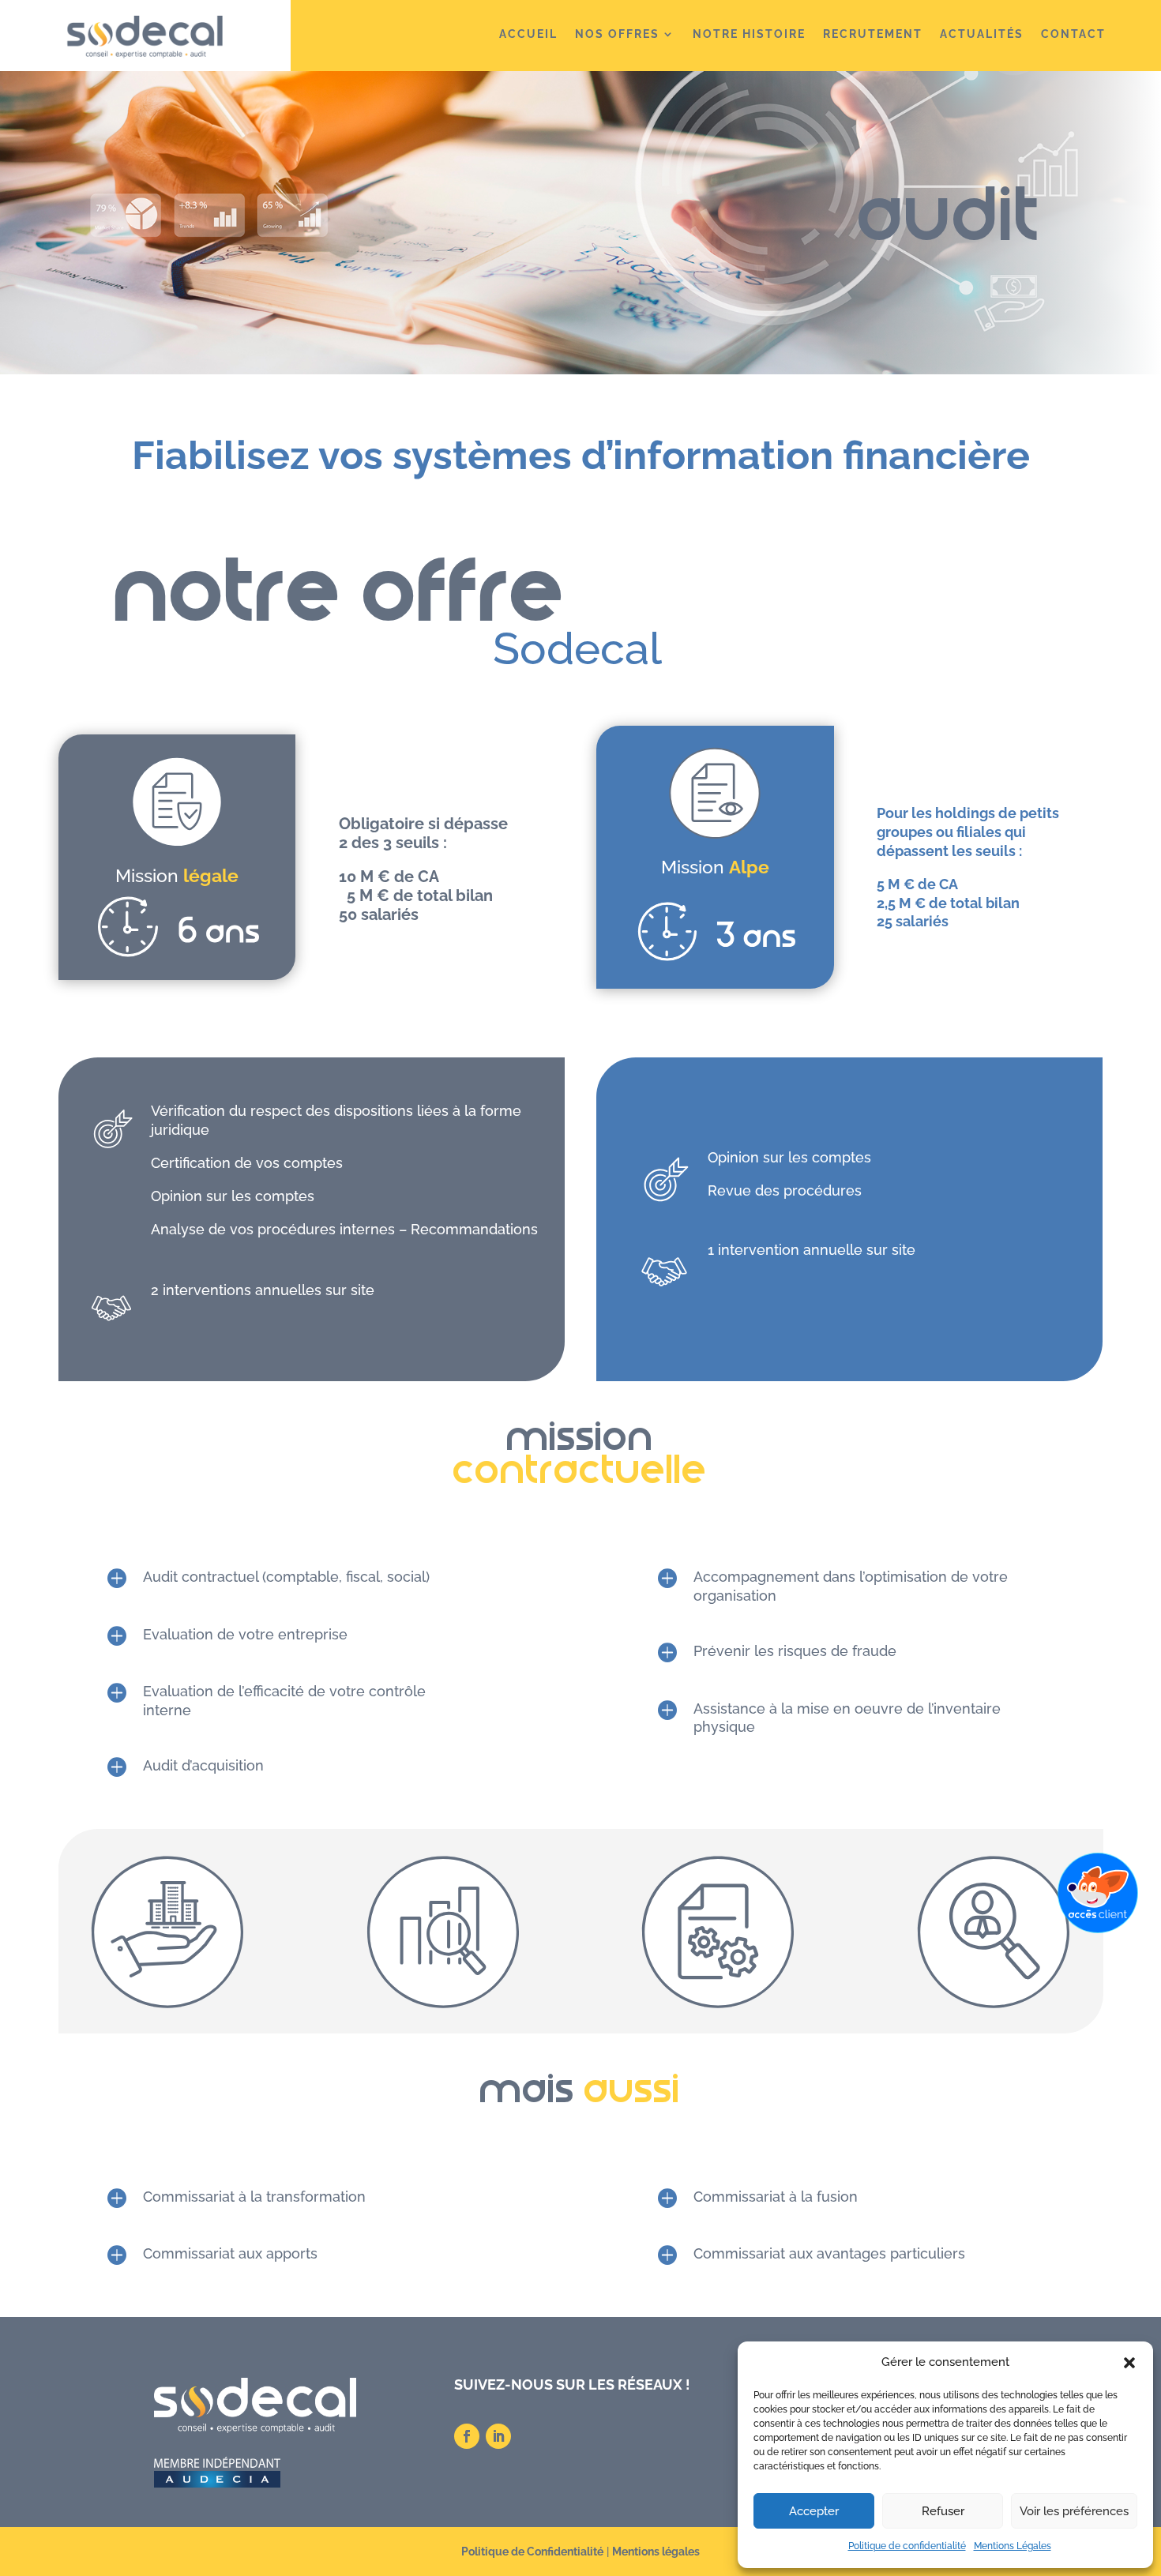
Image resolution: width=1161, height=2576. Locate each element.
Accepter (814, 2511)
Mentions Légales (1013, 2546)
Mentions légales (656, 2552)
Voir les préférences (1074, 2511)
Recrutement (873, 34)
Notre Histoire (749, 34)
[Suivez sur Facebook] (467, 2436)
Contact (1073, 34)
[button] (1129, 2363)
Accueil (528, 34)
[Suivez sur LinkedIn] (498, 2436)
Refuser (943, 2511)
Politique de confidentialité (907, 2546)
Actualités (982, 34)
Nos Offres (617, 34)
